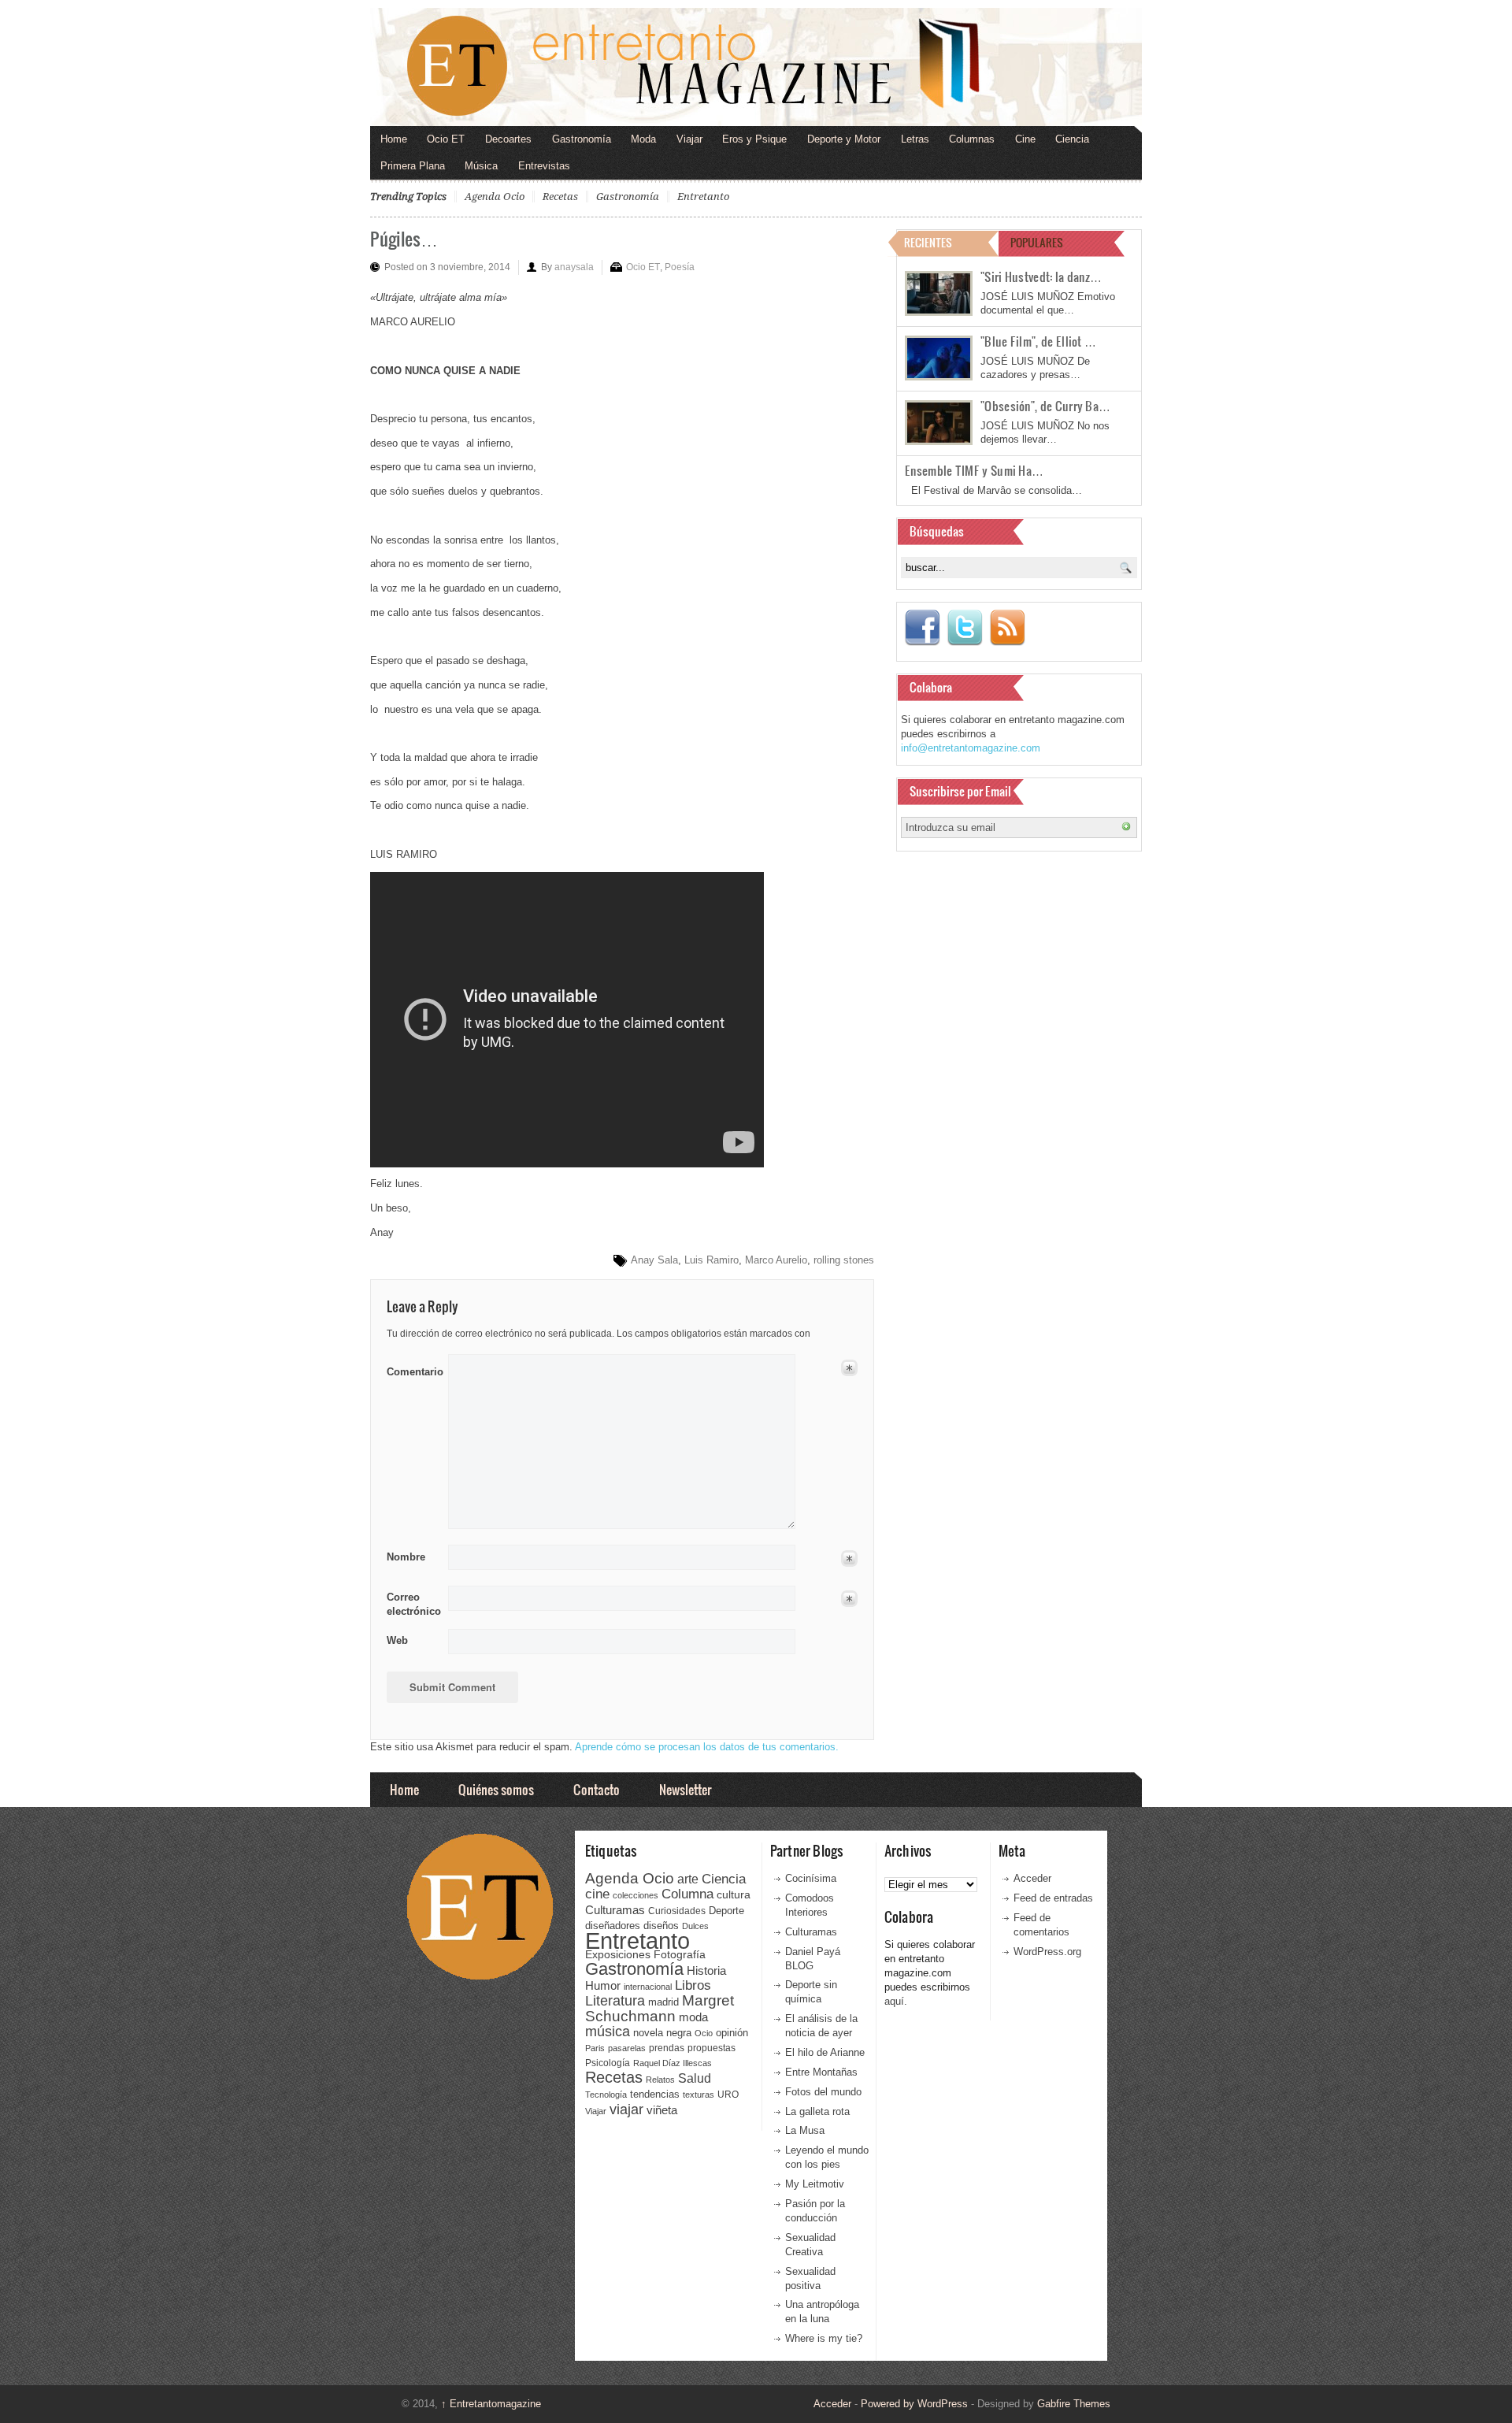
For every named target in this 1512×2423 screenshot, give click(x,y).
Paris (595, 2048)
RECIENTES (928, 242)
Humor (603, 1985)
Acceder (1032, 1878)
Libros (693, 1985)
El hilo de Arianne (825, 2052)
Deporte (726, 1911)
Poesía (680, 267)
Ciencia (1072, 139)
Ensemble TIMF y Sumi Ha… (974, 470)
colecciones (636, 1895)
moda (693, 2017)
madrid (663, 2002)
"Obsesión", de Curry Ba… (1045, 406)
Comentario (412, 1369)
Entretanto (703, 197)
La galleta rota (817, 2111)
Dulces (695, 1926)
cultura (734, 1894)
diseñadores (613, 1926)
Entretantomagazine (491, 2404)
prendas (667, 2048)
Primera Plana (413, 166)
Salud (695, 2078)
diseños (661, 1926)
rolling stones (844, 1260)
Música (481, 166)
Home (394, 139)
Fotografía (680, 1954)
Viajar (689, 139)
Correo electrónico (412, 1604)
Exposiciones (618, 1955)
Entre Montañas (821, 2072)
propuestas (712, 2048)
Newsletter (685, 1789)
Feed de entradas (1053, 1898)
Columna (687, 1894)
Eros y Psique (754, 139)
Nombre (406, 1557)
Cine (1025, 139)
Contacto (597, 1789)
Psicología (608, 2063)
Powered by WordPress (914, 2404)
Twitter (965, 628)
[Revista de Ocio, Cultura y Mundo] (756, 67)
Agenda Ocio (495, 197)
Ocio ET (446, 139)
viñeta (662, 2110)
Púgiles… (404, 238)
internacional (648, 1987)
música (608, 2032)
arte (688, 1879)
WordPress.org (1047, 1952)
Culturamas (615, 1910)
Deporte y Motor (844, 139)
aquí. (896, 2001)
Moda (643, 139)
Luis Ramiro (712, 1260)
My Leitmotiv (815, 2184)
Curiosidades (677, 1911)
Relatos (660, 2080)
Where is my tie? (824, 2338)
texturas (699, 2095)
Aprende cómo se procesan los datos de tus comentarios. (707, 1747)
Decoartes (508, 139)
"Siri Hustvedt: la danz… (1041, 276)
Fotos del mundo (823, 2092)
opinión (732, 2033)
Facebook (922, 628)
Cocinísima (811, 1878)
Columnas (972, 139)
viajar (626, 2109)
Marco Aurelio (776, 1260)
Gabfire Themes (1074, 2404)
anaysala (574, 267)
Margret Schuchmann (660, 2008)
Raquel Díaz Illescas (673, 2063)
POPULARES (1037, 242)
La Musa (805, 2130)
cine (597, 1894)
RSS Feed (1007, 628)
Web (397, 1640)
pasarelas (627, 2048)
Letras (915, 139)
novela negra (662, 2033)
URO (728, 2095)
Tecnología (606, 2095)
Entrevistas (544, 166)
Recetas (560, 197)
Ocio (704, 2033)
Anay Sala (654, 1260)
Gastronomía (582, 139)
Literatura (615, 2000)
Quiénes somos (496, 1789)
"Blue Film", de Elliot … (1038, 341)
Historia (706, 1970)
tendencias (655, 2094)
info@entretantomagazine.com (971, 748)
